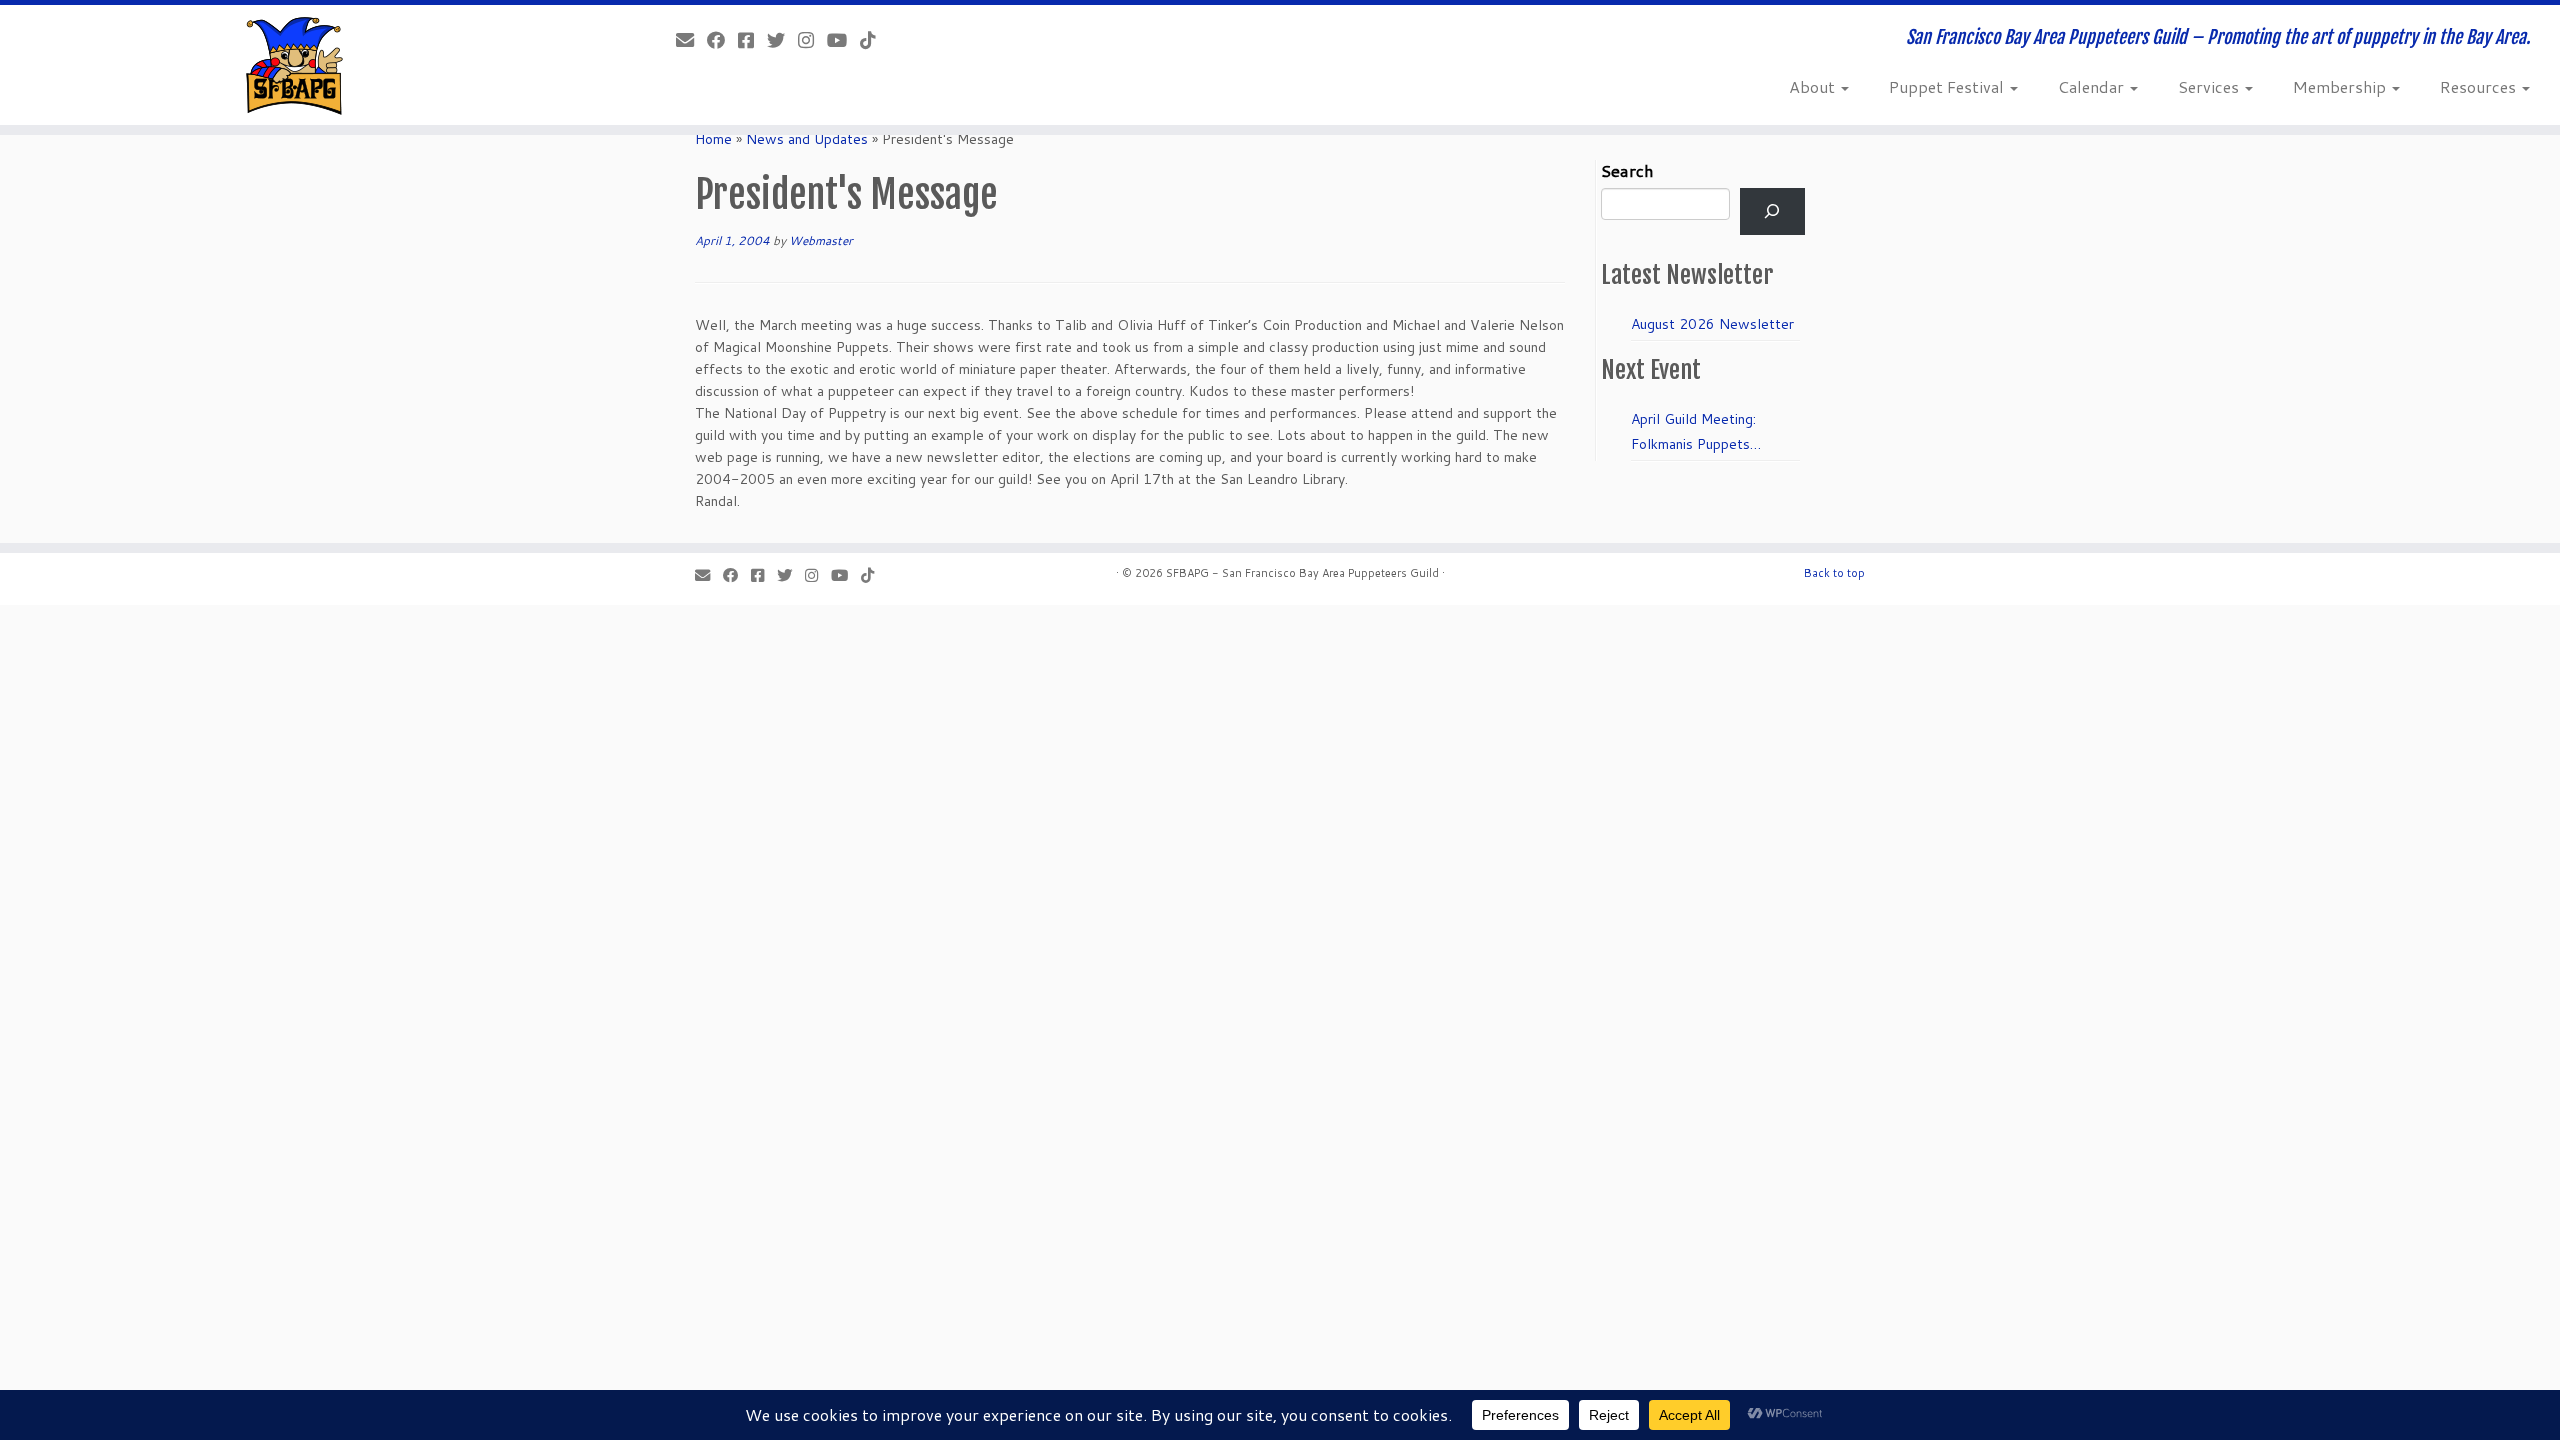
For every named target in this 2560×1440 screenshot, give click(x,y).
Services (2210, 86)
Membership (2341, 86)
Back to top (1834, 573)
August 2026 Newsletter (1712, 324)
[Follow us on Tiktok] (874, 40)
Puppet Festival (1948, 86)
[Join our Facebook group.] (752, 40)
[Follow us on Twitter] (782, 40)
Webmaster (821, 240)
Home (713, 139)
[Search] (1772, 211)
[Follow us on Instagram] (812, 40)
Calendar (2093, 86)
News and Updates (807, 139)
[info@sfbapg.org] (691, 40)
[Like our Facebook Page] (722, 40)
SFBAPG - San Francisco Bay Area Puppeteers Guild (1302, 573)
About (1814, 86)
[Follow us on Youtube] (843, 40)
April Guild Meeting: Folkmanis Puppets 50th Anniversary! (1693, 433)
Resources (2480, 86)
